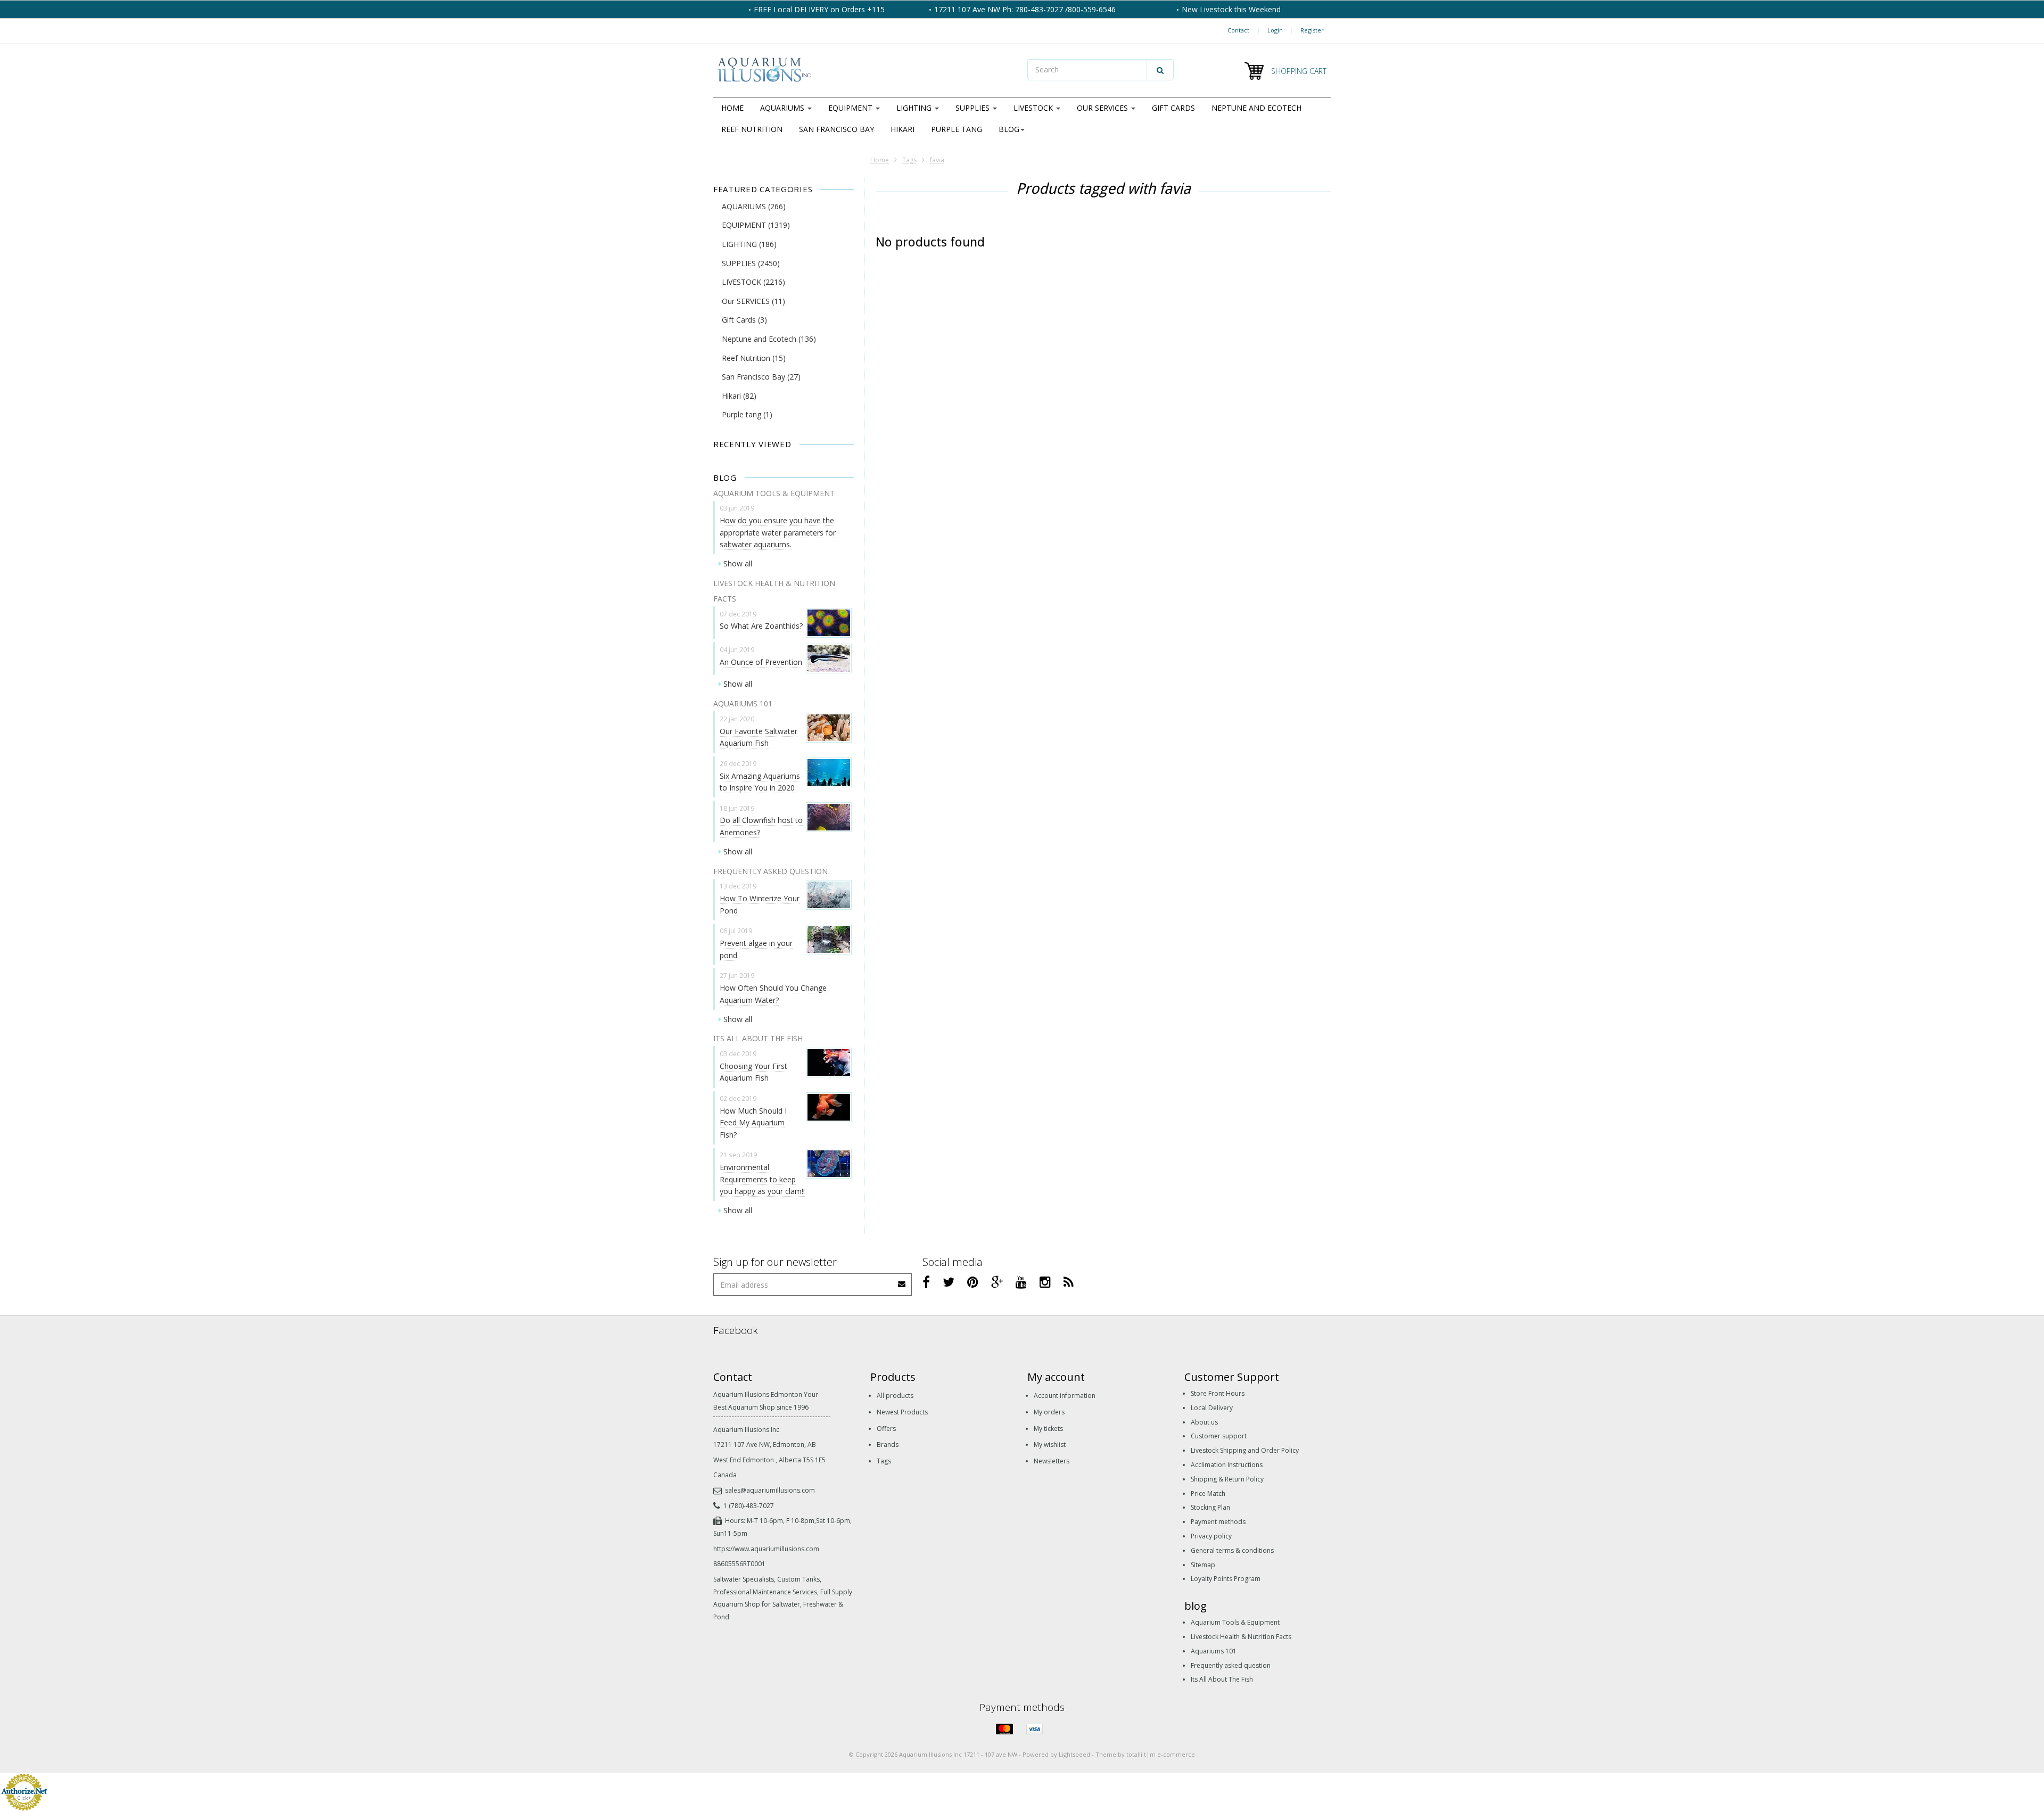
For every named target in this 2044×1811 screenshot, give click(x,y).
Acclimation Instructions (1227, 1465)
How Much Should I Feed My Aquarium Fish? (753, 1123)
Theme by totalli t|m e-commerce (1145, 1754)
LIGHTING (915, 108)
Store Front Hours (1218, 1393)
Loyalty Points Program (1226, 1579)
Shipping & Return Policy (1227, 1479)
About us (1204, 1422)
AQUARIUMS (783, 108)
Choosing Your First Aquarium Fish (753, 1072)
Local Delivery (1212, 1408)
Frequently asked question (1231, 1665)
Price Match (1208, 1493)
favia (937, 160)
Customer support (1219, 1436)
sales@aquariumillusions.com (770, 1490)
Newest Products (902, 1412)
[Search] (1160, 70)
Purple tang (957, 129)
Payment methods (1218, 1522)
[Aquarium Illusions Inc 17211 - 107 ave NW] (865, 71)
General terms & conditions (1232, 1550)
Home (732, 108)
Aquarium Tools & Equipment (1235, 1622)
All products (895, 1396)
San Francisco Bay (836, 129)
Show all (738, 563)
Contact (1238, 30)
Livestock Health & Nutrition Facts (1241, 1637)
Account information (1065, 1396)
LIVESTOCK (1034, 108)
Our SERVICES (1103, 108)
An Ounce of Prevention (761, 662)
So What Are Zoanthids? (761, 626)
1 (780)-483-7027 (749, 1506)
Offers (886, 1429)
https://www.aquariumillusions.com (766, 1549)
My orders (1049, 1412)
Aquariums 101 (1214, 1651)
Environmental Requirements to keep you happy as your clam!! (762, 1179)
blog (1009, 129)
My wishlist (1050, 1444)
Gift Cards (1173, 108)
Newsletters (1052, 1461)
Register (1312, 30)
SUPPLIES (974, 108)
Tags (909, 160)
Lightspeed (1074, 1754)
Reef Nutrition (752, 129)
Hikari (903, 129)
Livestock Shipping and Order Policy (1245, 1450)
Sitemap (1203, 1565)
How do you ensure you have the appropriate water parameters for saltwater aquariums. (778, 532)
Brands (888, 1444)
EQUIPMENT (851, 108)
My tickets (1048, 1429)
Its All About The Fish (1222, 1679)
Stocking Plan (1210, 1507)
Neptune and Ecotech (1256, 108)
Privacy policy (1211, 1536)
